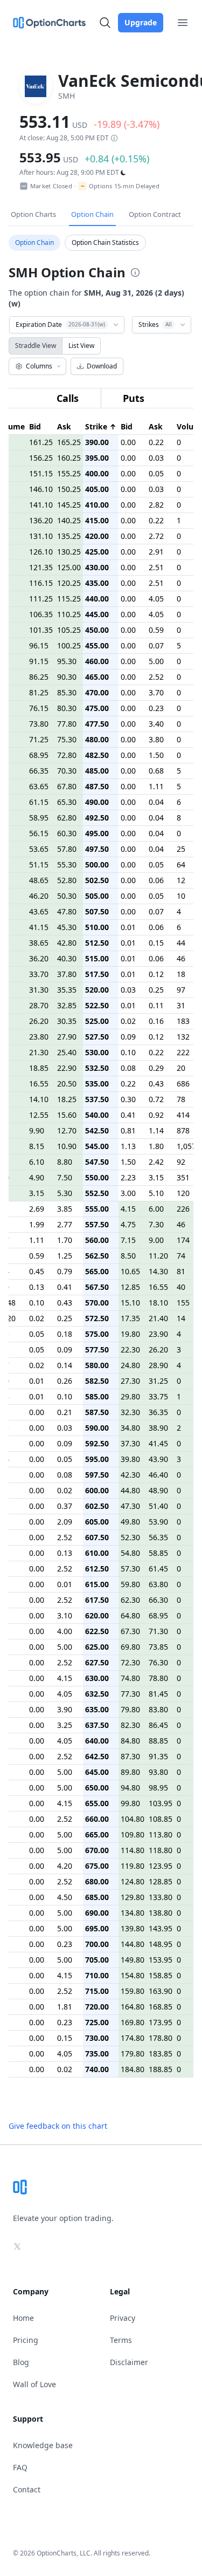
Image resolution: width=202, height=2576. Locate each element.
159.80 (133, 1991)
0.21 (65, 1412)
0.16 (156, 1021)
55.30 (67, 865)
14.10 (39, 1099)
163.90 (161, 1991)
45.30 (67, 927)
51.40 (158, 1506)
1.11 (156, 786)
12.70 (67, 1130)
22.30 (130, 1350)
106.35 (41, 614)
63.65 (39, 786)
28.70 (39, 1005)
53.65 (39, 849)
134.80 (133, 1913)
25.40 (67, 1052)
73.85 (158, 1647)
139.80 (133, 1928)
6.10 (37, 1162)
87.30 (130, 1756)
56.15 (39, 833)
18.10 (158, 1303)
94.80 (130, 1788)
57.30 (130, 1569)
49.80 (130, 1522)
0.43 (156, 1084)
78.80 (158, 1678)
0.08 (128, 1068)
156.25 (41, 458)
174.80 (133, 2038)
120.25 (69, 583)
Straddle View (36, 346)
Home (23, 2318)
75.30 (67, 739)
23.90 (158, 1334)
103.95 (161, 1803)
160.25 (69, 458)
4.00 (65, 1631)
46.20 (39, 896)
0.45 (37, 1271)
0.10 (128, 1052)
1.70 (65, 1240)
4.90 (37, 1177)
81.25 (39, 692)
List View (81, 346)
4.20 (65, 1866)
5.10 (156, 1193)
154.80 (133, 1975)
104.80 (133, 1819)
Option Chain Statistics (105, 242)
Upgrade (141, 22)
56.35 (158, 1537)
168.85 (161, 2007)
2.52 (156, 677)
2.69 (37, 1209)
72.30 (130, 1662)
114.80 (133, 1850)
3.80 (156, 739)
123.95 (161, 1866)
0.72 (156, 1099)
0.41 (128, 1115)
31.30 (39, 990)
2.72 (156, 536)
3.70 (156, 692)
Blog (21, 2362)
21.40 (158, 1318)
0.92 (156, 1115)
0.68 (156, 771)
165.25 (69, 442)
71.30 (158, 1631)
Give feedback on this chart (58, 2126)
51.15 (39, 865)
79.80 (130, 1709)
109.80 (133, 1834)
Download (102, 366)
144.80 (133, 1944)
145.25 (69, 505)
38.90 (158, 1428)
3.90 (65, 1709)
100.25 (69, 645)
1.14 (156, 1130)
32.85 (67, 1005)
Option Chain (92, 214)
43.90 (158, 1459)
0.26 (65, 1381)
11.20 (158, 1256)
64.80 (130, 1615)
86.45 (158, 1725)
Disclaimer (129, 2362)
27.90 (67, 1037)
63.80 (158, 1584)
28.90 (158, 1365)
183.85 (161, 2054)
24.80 (130, 1365)
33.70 (39, 974)
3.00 (128, 1193)
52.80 (67, 880)
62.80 (67, 818)
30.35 (67, 1021)
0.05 (156, 473)
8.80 (65, 1162)
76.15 (39, 708)
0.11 (156, 1005)
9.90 (37, 1130)
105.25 (69, 630)
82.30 (130, 1725)
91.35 (158, 1756)
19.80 (130, 1334)
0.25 (156, 990)
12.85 (130, 1287)
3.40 (156, 724)
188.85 (161, 2069)
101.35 (41, 630)
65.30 (67, 802)
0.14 (65, 1365)
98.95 (158, 1788)
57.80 (67, 849)
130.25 (69, 552)
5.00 (156, 661)
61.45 (158, 1569)
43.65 (39, 911)
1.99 (37, 1224)
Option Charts (33, 214)
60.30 (67, 833)
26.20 (39, 1021)
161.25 (41, 442)
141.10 (41, 505)
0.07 (156, 645)
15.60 (67, 1115)
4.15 (128, 1209)
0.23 (156, 708)
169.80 (133, 2022)
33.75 (158, 1396)
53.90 (158, 1522)
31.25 (158, 1381)
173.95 (161, 2022)
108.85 (161, 1819)
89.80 (130, 1772)
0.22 (156, 442)
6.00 (156, 1209)
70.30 (67, 771)
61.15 (39, 802)
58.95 (39, 818)
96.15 (39, 645)
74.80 (130, 1678)
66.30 (158, 1600)
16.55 (39, 1084)
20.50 (67, 1084)
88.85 (158, 1741)
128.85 (161, 1881)
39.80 (130, 1459)
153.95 (161, 1960)
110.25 (69, 614)
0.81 (128, 1130)
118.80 (161, 1850)
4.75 (128, 1224)
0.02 (128, 1021)
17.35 (130, 1318)
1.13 (128, 1146)
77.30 (130, 1694)
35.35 (67, 990)
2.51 (156, 567)
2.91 (156, 552)
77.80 (67, 724)
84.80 (130, 1741)
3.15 (156, 1177)
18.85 (39, 1068)
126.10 (41, 552)
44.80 (130, 1490)
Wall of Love (34, 2384)
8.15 (37, 1146)
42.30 (130, 1475)
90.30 (67, 677)
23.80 (39, 1037)
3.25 (65, 1725)
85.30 (67, 692)
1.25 (65, 1256)
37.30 (130, 1443)
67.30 (130, 1631)
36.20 (39, 958)
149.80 (133, 1960)
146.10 (41, 489)
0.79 (65, 1271)
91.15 (39, 661)
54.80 (130, 1553)
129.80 (133, 1897)
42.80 (67, 943)
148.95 (161, 1944)
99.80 (130, 1803)
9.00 (156, 1240)
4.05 (156, 599)
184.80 (133, 2069)
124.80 (133, 1881)
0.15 (156, 943)
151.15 (41, 473)
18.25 (67, 1099)
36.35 (158, 1412)
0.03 (156, 458)
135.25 (69, 536)
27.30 (130, 1381)
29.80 (130, 1396)
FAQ (20, 2467)
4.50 (65, 1897)
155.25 (69, 473)
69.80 (130, 1647)
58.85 (158, 1553)
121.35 (41, 567)
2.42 (156, 1162)
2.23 (128, 1177)
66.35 (39, 771)
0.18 (65, 1334)
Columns (39, 366)
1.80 (156, 1146)
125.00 (69, 567)
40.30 (67, 958)
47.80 (67, 911)
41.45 (158, 1443)
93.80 (158, 1772)
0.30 (128, 1099)
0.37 (65, 1506)
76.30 (158, 1662)
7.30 (156, 1224)
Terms (121, 2340)
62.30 (130, 1600)
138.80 (161, 1913)
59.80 (130, 1584)
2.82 (156, 505)
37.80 (67, 974)
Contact (27, 2489)
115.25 (69, 599)
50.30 (67, 896)
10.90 (67, 1146)
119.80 (133, 1866)
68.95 (39, 755)
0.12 (156, 974)
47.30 (130, 1506)
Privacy (123, 2318)
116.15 (41, 583)
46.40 (158, 1475)
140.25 (69, 520)
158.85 (161, 1975)
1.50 (156, 755)
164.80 (133, 2007)
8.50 (128, 1256)
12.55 (39, 1115)
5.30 (65, 1193)
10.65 (130, 1271)
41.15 (39, 927)
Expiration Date (60, 324)
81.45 (158, 1694)
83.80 (158, 1709)
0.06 (156, 880)
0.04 (156, 802)
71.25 (39, 739)
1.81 (65, 2007)
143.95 (161, 1928)
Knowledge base (43, 2445)
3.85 (65, 1209)
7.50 (65, 1177)
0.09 (128, 1037)
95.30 (67, 661)
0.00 (128, 442)
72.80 (67, 755)
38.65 (39, 943)
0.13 (37, 1287)
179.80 (133, 2054)
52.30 (130, 1537)
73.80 (39, 724)
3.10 (65, 1615)
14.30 (158, 1271)
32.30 (130, 1412)
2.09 (65, 1522)
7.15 (128, 1240)
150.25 (69, 489)
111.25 (41, 599)
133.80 (161, 1897)
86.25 (39, 677)
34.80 (130, 1428)
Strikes (155, 324)
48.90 (158, 1490)
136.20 (41, 520)
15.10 (130, 1303)
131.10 (41, 536)
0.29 (156, 1068)
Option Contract (155, 214)
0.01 (128, 927)
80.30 (67, 708)
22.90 (67, 1068)
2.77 (65, 1224)
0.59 (156, 630)
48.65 (39, 880)
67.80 (67, 786)
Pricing (26, 2340)
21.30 (39, 1052)
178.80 (161, 2038)
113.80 (161, 1834)
